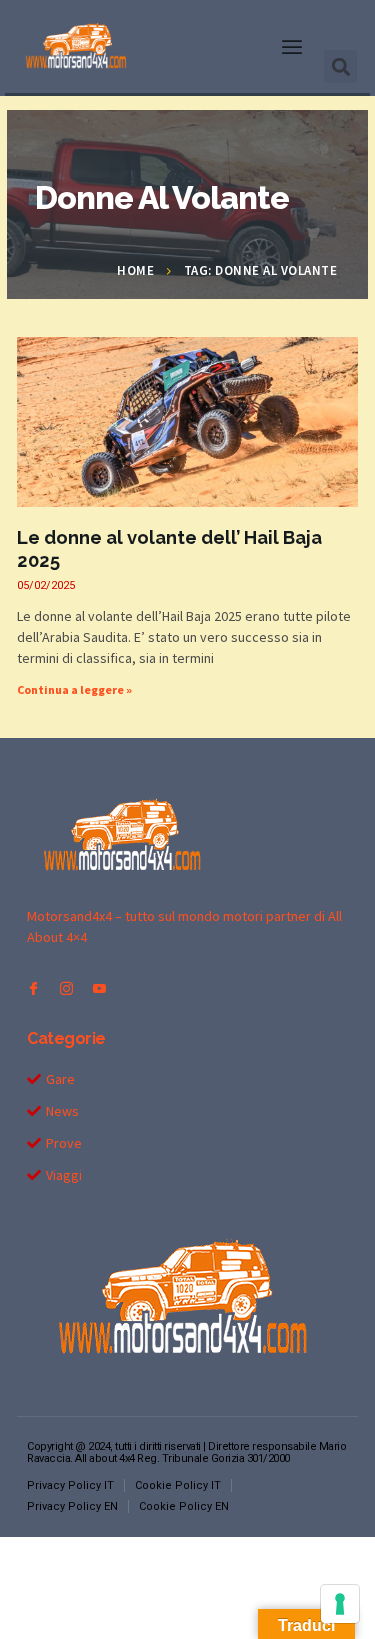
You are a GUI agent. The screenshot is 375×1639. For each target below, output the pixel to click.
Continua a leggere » (74, 689)
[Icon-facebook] (33, 988)
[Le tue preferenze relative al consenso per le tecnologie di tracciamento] (340, 1604)
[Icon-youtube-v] (99, 988)
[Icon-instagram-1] (66, 988)
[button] (292, 47)
